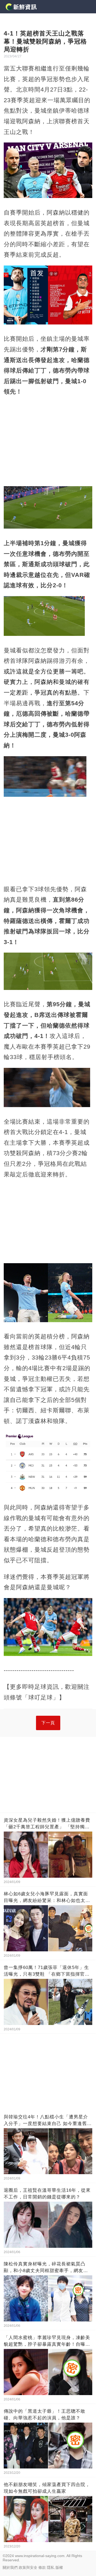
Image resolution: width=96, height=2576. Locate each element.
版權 (59, 2567)
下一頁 (48, 1723)
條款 (42, 2567)
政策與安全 (28, 2567)
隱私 (51, 2567)
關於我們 (10, 2567)
